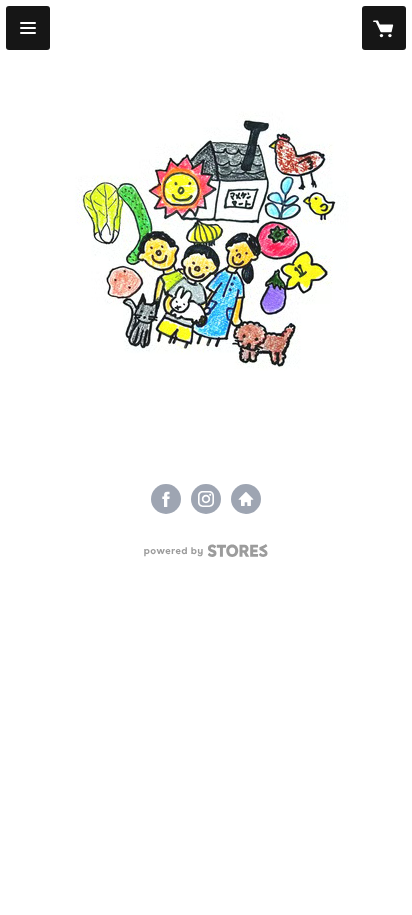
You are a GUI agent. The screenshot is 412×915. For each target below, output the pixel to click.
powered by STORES (206, 556)
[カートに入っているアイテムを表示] (384, 28)
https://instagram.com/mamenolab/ (206, 499)
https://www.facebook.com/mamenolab (166, 499)
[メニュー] (28, 28)
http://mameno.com (246, 499)
